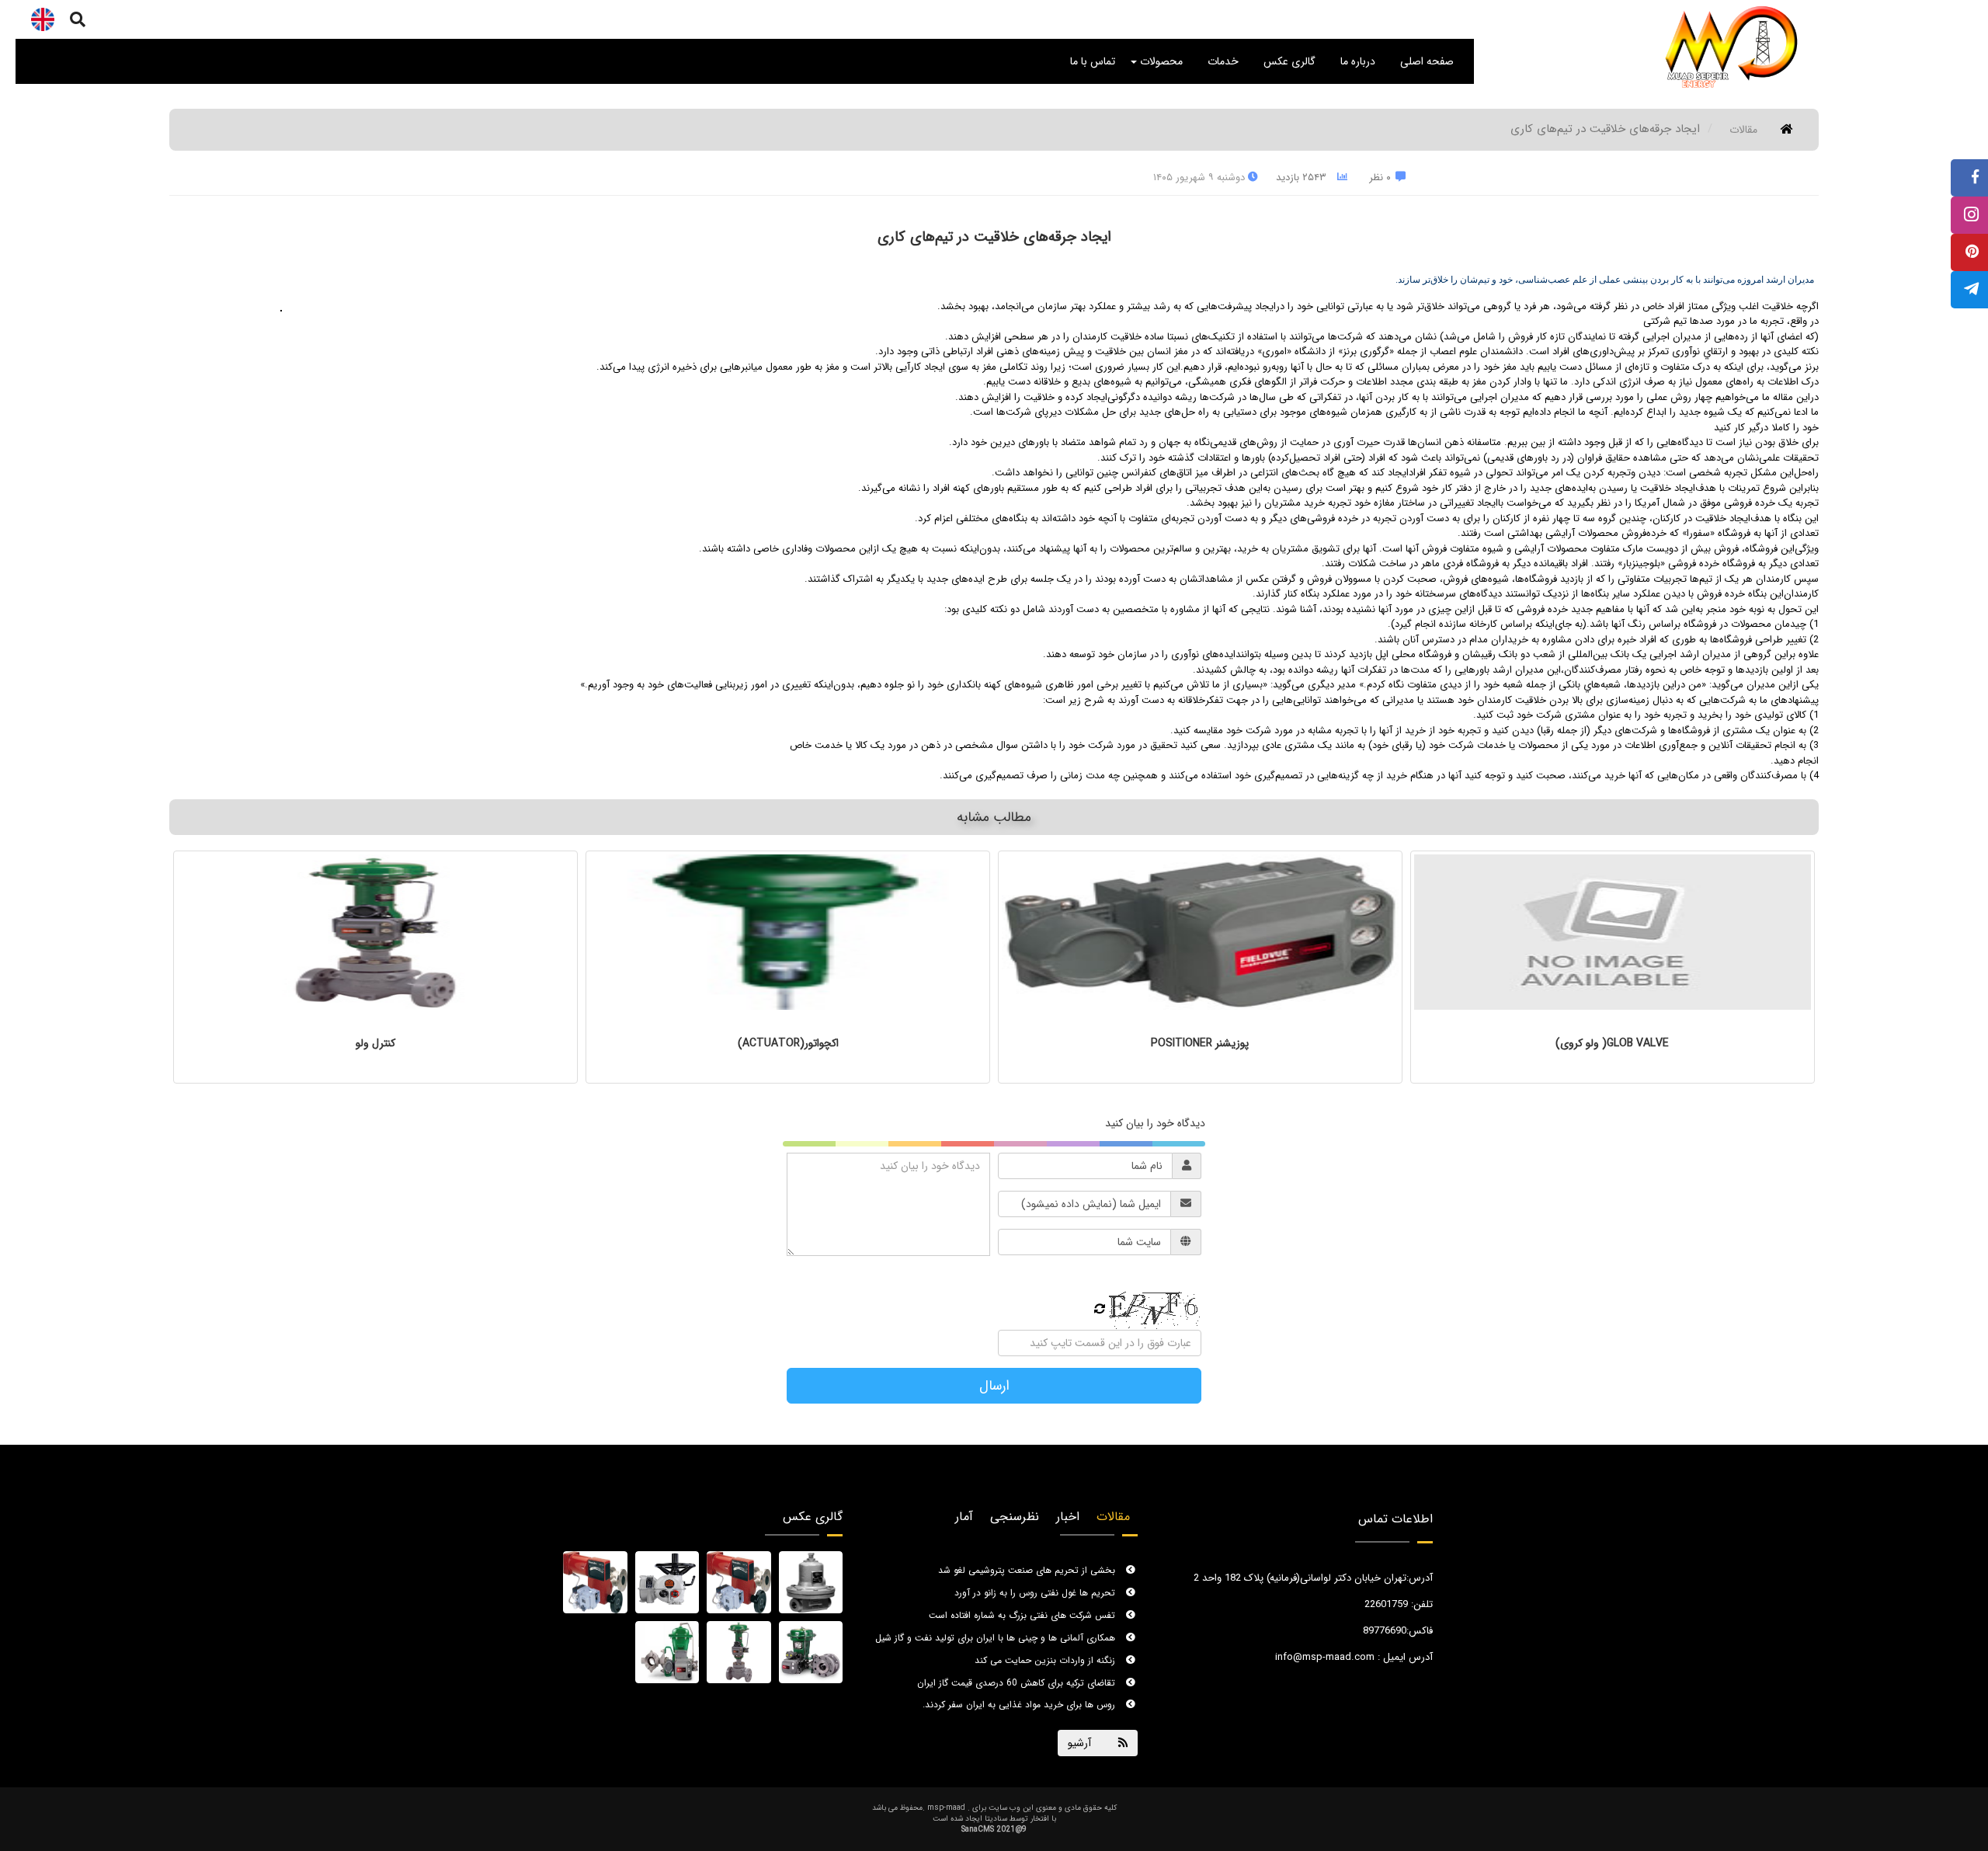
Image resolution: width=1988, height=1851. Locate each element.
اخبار (1068, 1517)
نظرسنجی (1015, 1517)
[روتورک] (667, 1582)
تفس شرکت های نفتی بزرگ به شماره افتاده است (1024, 1602)
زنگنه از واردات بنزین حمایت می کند (1046, 1647)
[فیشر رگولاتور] (811, 1582)
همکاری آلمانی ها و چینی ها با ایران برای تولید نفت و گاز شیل (997, 1625)
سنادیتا (996, 1819)
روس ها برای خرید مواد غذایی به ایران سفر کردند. (1020, 1691)
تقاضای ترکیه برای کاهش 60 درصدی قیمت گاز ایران (1018, 1669)
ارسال (994, 1386)
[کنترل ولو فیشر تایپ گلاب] (739, 1652)
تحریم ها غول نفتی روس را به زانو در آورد (1036, 1580)
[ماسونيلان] (739, 1582)
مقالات (1743, 130)
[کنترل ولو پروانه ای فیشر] (811, 1652)
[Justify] (78, 19)
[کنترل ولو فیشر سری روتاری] (667, 1652)
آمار (964, 1517)
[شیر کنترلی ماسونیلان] (595, 1582)
